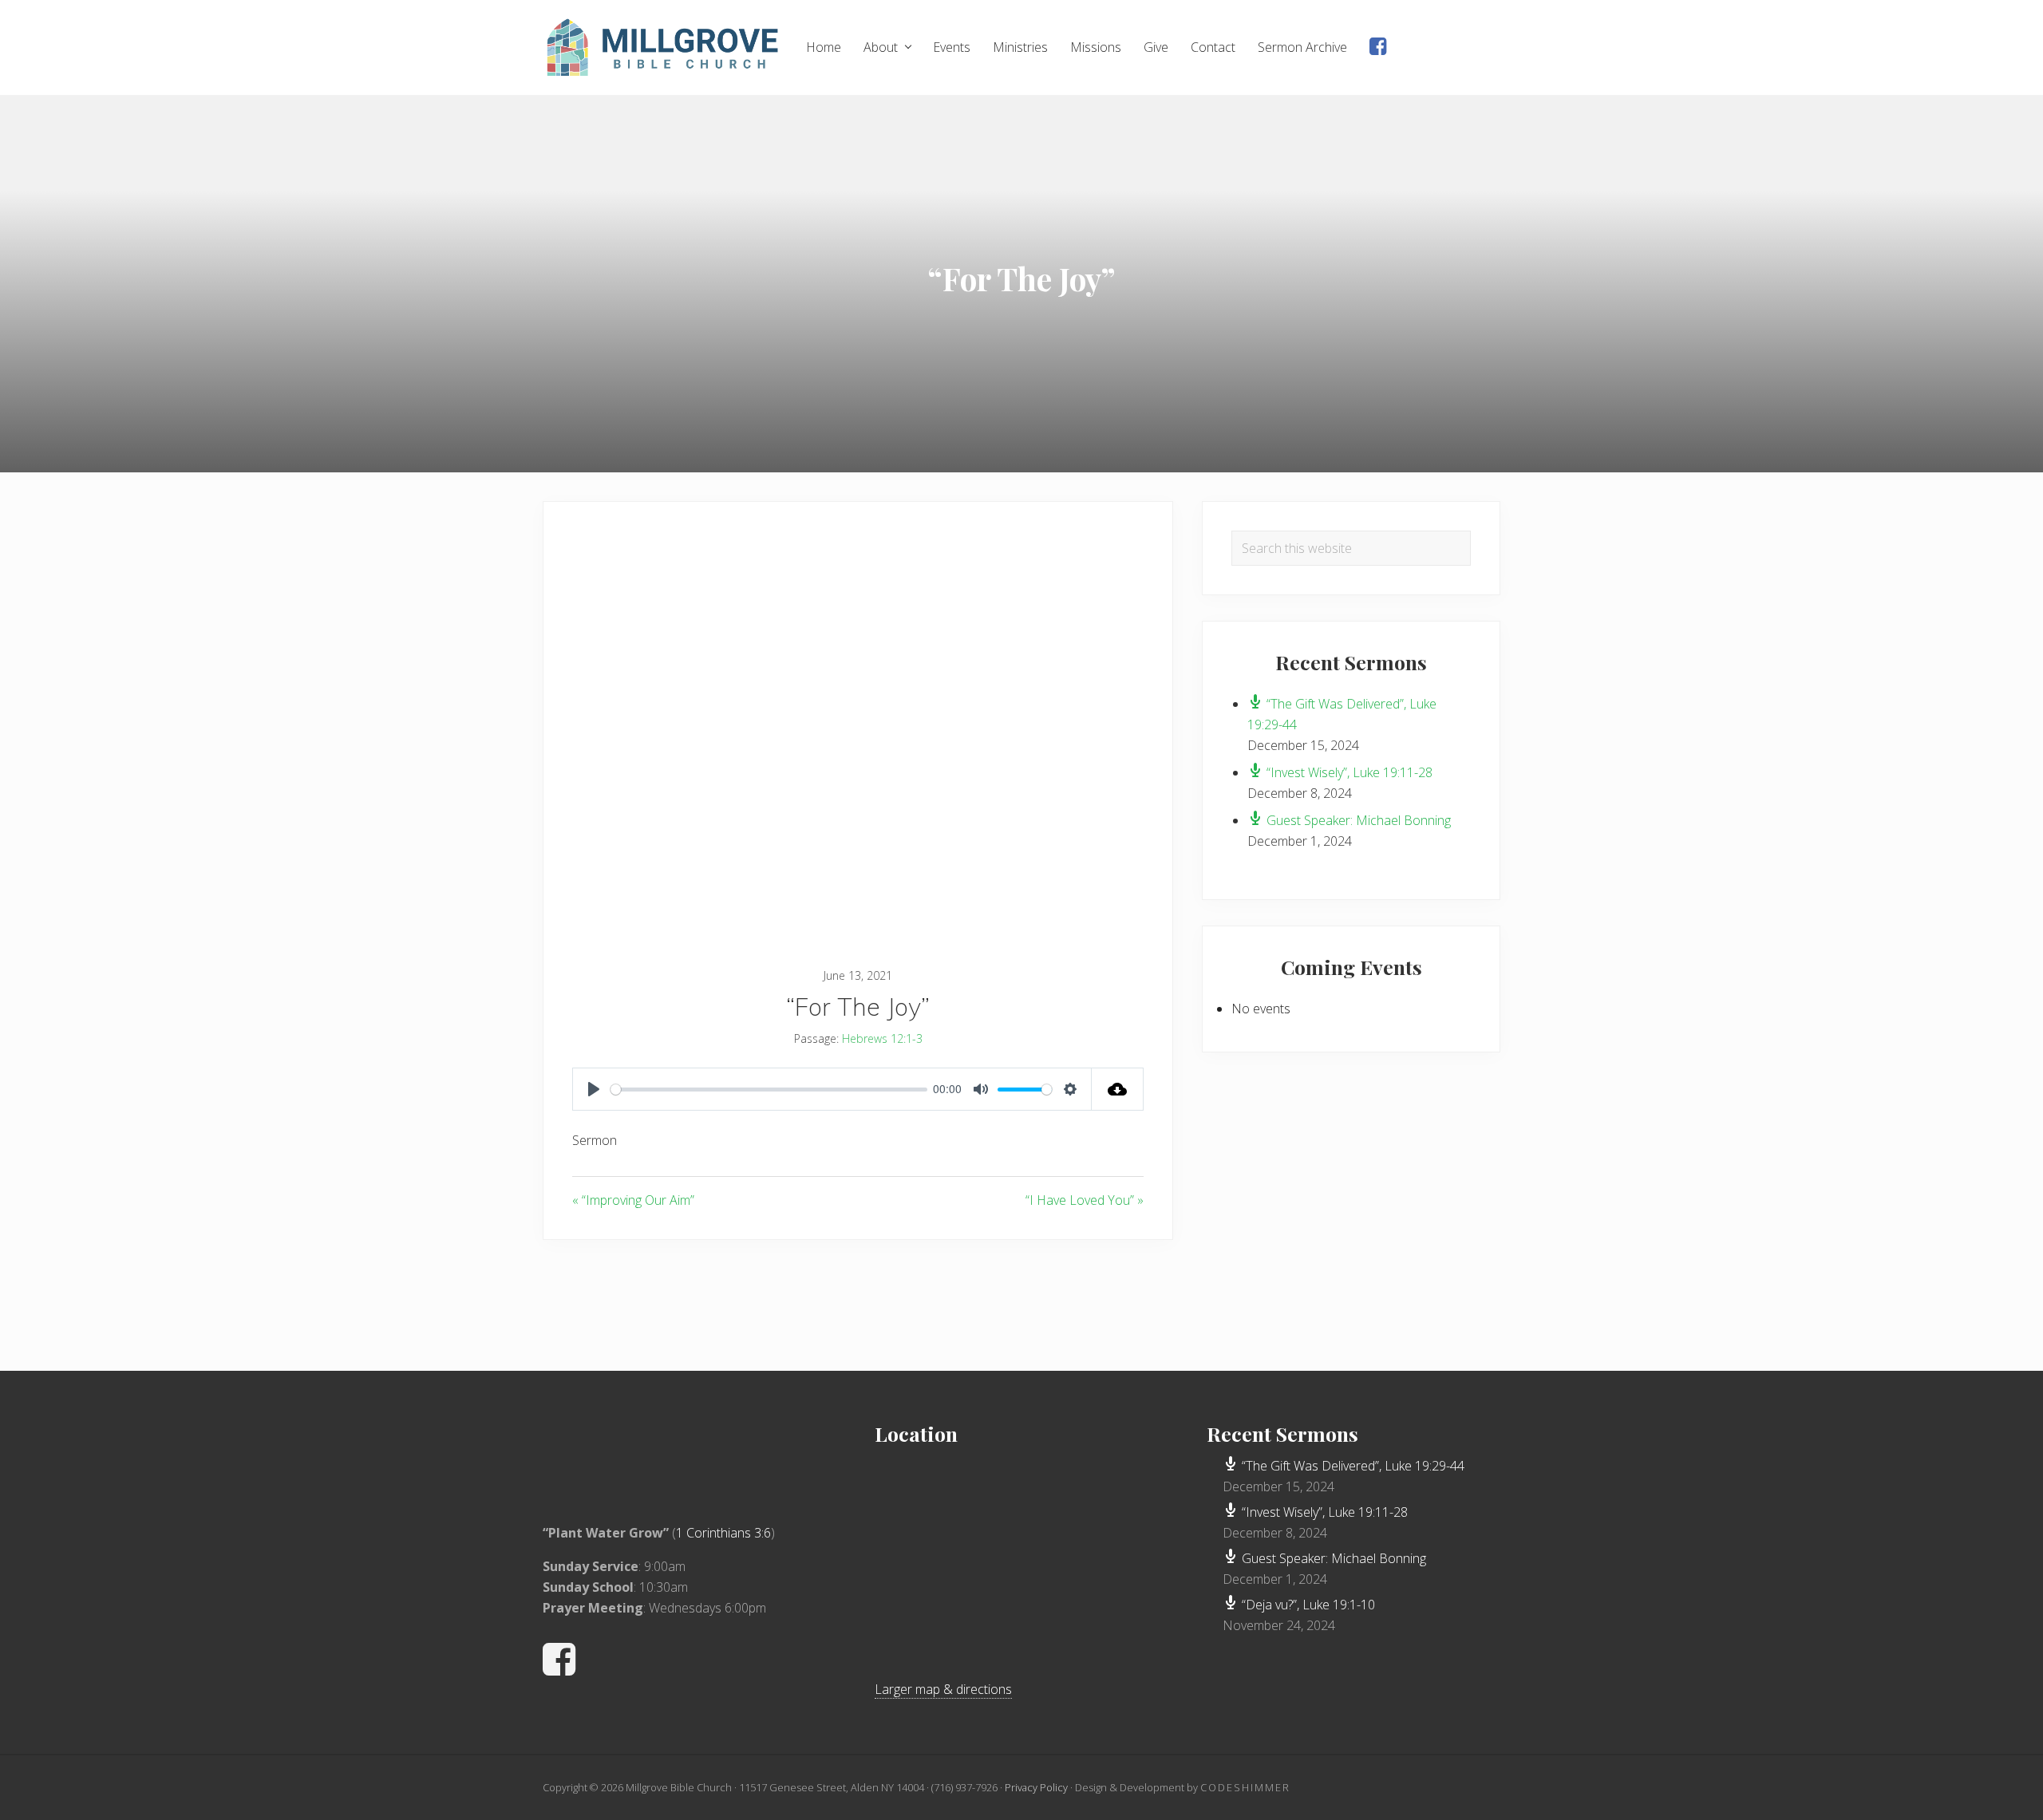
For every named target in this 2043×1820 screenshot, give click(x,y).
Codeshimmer (1245, 1787)
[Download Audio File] (1118, 1089)
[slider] (769, 1090)
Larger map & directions (943, 1689)
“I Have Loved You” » (1085, 1200)
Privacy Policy (1036, 1787)
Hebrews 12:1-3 (882, 1038)
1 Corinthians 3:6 (723, 1533)
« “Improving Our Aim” (633, 1200)
